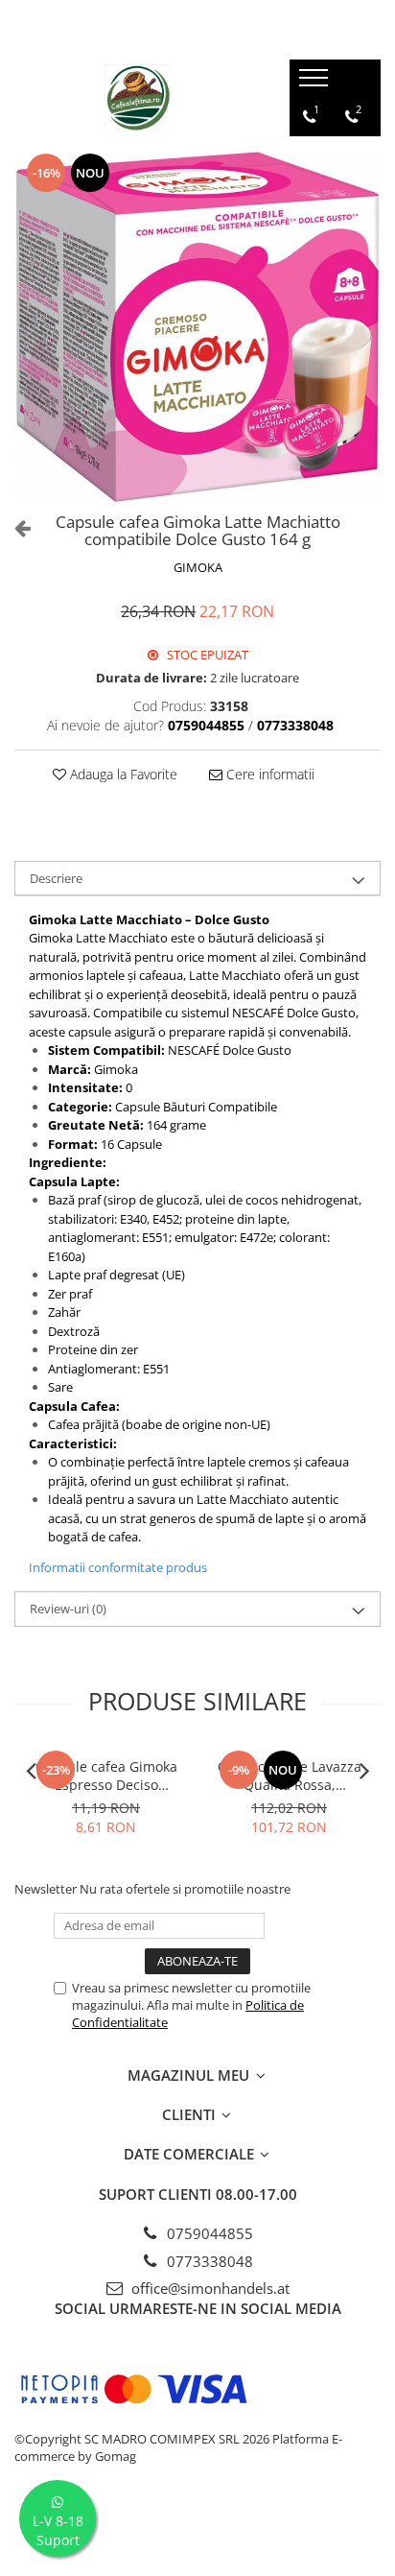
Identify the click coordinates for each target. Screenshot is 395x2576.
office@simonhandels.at (209, 2288)
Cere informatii (268, 774)
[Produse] (316, 83)
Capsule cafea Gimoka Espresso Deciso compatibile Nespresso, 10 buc (106, 1776)
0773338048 (208, 2261)
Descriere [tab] (56, 878)
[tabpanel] (197, 327)
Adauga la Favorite (122, 774)
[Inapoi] (14, 527)
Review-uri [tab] (68, 1609)
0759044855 (208, 2233)
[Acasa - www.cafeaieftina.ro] (137, 98)
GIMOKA (198, 567)
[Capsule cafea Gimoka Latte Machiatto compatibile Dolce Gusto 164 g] (197, 327)
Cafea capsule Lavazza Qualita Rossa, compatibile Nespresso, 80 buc (290, 1776)
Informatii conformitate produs (118, 1567)
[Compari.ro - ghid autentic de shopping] (197, 2530)
